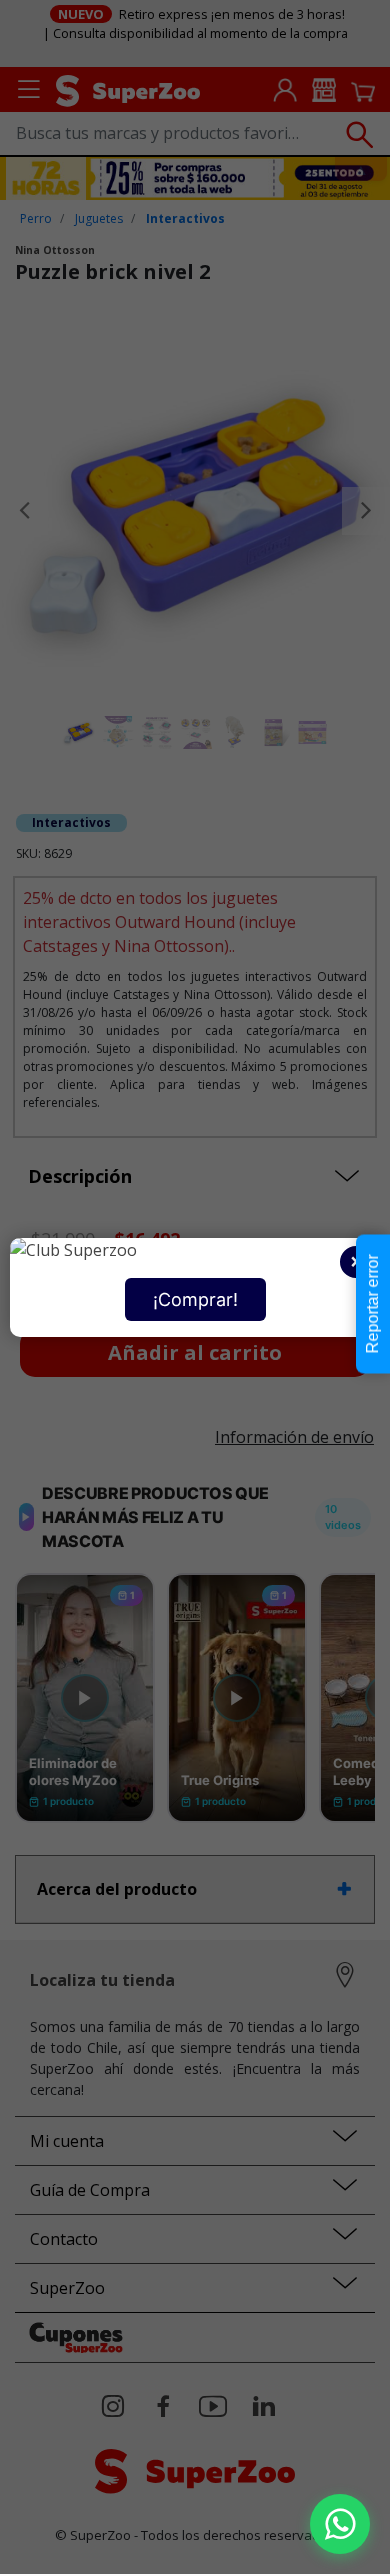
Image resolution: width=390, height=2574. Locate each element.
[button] (340, 2524)
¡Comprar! (195, 1299)
